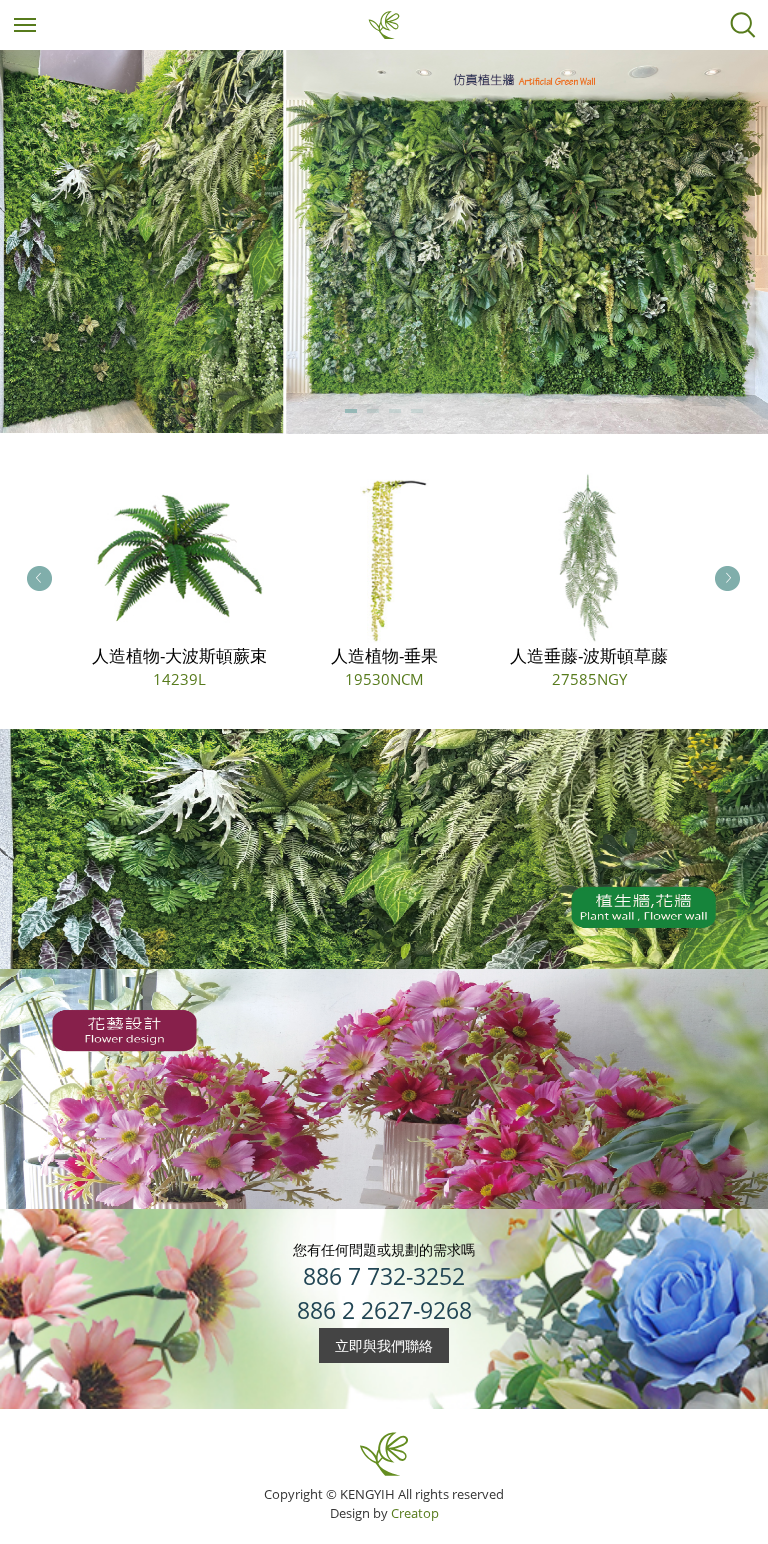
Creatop (415, 1513)
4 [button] (417, 414)
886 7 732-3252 (384, 1276)
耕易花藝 (384, 25)
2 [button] (373, 414)
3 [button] (395, 414)
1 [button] (351, 414)
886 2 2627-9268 (384, 1310)
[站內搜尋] (743, 25)
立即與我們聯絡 (384, 1345)
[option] (384, 242)
